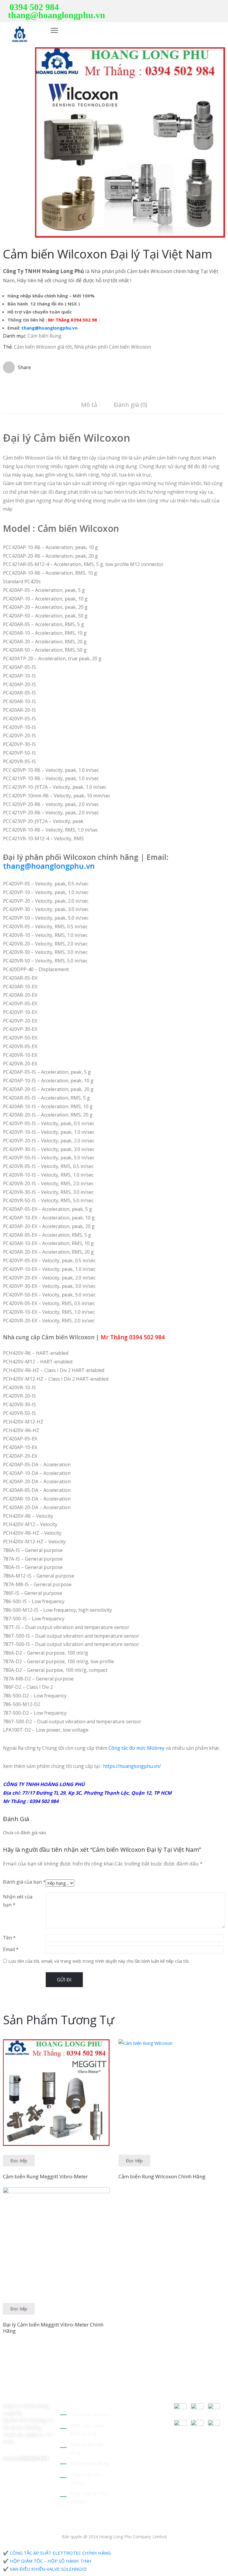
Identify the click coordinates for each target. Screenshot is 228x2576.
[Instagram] (223, 7)
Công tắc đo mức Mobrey (136, 1748)
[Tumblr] (47, 2386)
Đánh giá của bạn (24, 1882)
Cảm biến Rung (45, 336)
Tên (9, 1938)
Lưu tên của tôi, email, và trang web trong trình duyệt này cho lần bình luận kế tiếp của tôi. (99, 1961)
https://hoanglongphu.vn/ (132, 1766)
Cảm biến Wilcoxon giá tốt (43, 347)
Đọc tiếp (19, 2160)
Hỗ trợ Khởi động (90, 2464)
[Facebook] (214, 7)
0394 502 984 (34, 7)
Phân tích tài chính (91, 2414)
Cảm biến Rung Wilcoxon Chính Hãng (162, 2176)
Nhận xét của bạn (18, 1901)
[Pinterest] (205, 7)
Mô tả (89, 405)
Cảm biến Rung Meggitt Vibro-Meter (45, 2176)
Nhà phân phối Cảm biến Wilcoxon (113, 347)
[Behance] (5, 2394)
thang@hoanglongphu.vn (57, 15)
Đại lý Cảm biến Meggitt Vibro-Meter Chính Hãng (53, 2328)
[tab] (89, 406)
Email (11, 1949)
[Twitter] (196, 7)
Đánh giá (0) (130, 405)
